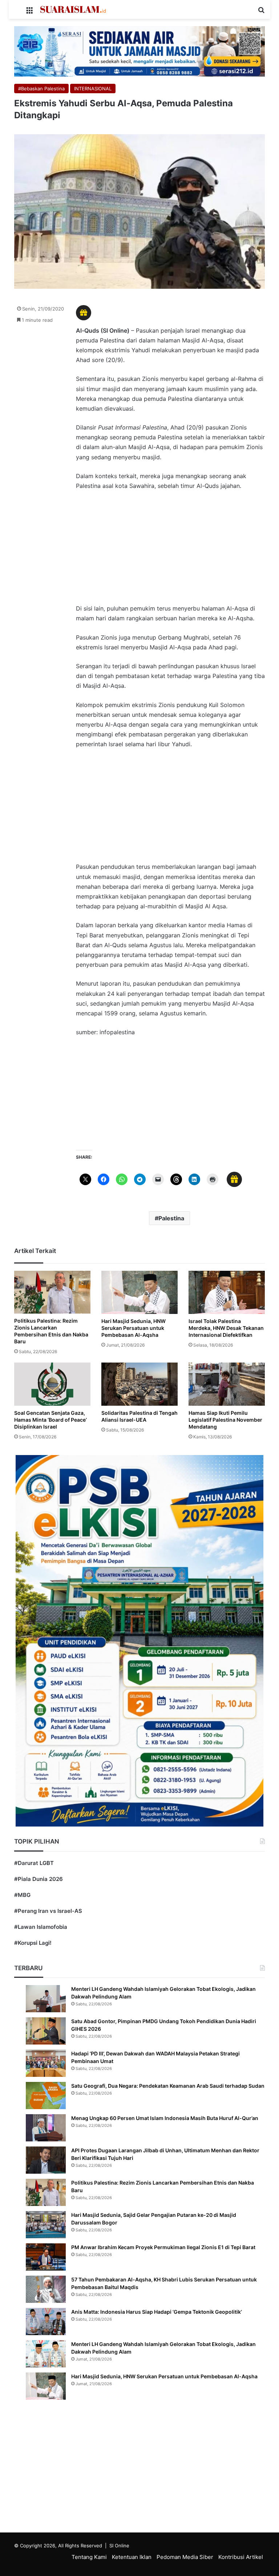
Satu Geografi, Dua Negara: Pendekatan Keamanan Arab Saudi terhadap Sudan (168, 2086)
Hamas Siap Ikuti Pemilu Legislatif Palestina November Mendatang (225, 1420)
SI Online (119, 2546)
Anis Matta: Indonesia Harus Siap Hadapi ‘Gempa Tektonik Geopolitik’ (157, 2312)
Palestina (171, 1218)
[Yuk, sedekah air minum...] (139, 51)
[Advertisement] (170, 551)
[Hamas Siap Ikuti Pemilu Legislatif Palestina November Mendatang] (227, 1384)
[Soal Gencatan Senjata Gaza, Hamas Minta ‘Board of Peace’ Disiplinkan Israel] (52, 1384)
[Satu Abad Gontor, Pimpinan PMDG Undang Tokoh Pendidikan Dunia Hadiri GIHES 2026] (46, 2031)
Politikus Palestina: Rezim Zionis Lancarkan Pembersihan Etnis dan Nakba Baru (51, 1331)
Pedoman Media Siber (185, 2557)
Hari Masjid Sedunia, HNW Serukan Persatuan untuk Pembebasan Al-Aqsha (134, 1328)
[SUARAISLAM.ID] (73, 9)
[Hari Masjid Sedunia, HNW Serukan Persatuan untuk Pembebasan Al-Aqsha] (139, 1292)
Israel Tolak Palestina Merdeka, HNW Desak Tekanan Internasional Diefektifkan (226, 1328)
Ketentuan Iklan (132, 2557)
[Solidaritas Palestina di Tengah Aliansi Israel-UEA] (139, 1384)
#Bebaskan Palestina (41, 89)
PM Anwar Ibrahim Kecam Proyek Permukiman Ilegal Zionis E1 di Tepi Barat (163, 2247)
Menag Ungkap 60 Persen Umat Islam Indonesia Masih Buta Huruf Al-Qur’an (165, 2118)
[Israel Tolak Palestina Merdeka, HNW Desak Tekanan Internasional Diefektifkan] (227, 1292)
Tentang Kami (89, 2557)
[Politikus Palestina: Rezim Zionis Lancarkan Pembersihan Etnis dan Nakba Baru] (52, 1292)
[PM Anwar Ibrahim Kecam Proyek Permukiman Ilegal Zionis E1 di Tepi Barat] (46, 2257)
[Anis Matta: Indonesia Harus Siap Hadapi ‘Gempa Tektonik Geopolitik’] (46, 2322)
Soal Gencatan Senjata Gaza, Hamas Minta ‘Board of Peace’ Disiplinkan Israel (50, 1420)
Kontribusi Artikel (241, 2557)
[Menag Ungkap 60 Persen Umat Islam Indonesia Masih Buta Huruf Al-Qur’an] (46, 2128)
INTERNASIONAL (93, 89)
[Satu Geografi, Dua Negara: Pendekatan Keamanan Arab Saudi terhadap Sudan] (46, 2096)
